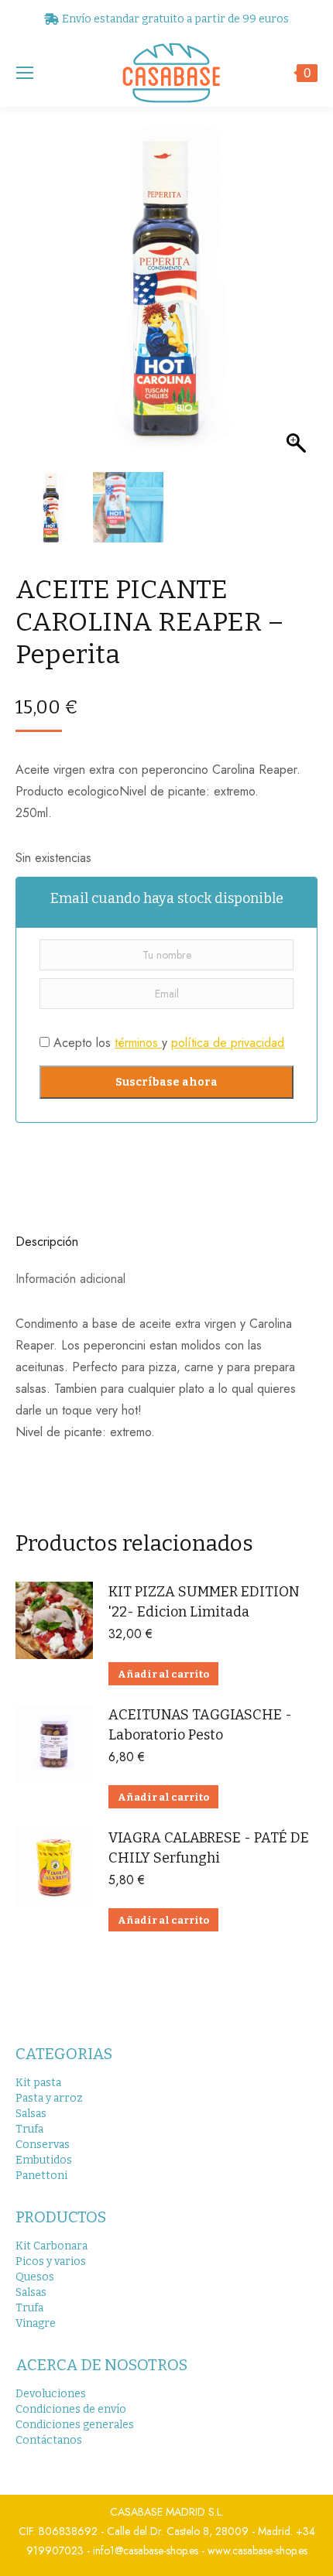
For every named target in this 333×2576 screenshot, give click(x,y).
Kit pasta (38, 2083)
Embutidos (44, 2160)
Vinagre (36, 2323)
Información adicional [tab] (70, 1279)
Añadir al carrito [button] (163, 1674)
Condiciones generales (75, 2425)
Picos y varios (51, 2261)
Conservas (43, 2145)
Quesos (35, 2277)
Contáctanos (49, 2440)
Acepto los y (167, 1043)
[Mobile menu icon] (25, 73)
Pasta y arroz (49, 2098)
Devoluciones (51, 2394)
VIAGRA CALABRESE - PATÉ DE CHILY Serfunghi (209, 1848)
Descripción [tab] (47, 1242)
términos (138, 1043)
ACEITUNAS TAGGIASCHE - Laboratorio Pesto (200, 1725)
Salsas (31, 2114)
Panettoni (41, 2176)
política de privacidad (228, 1043)
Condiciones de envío (71, 2409)
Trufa (29, 2129)
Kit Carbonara (51, 2246)
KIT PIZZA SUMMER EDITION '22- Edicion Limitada (204, 1602)
